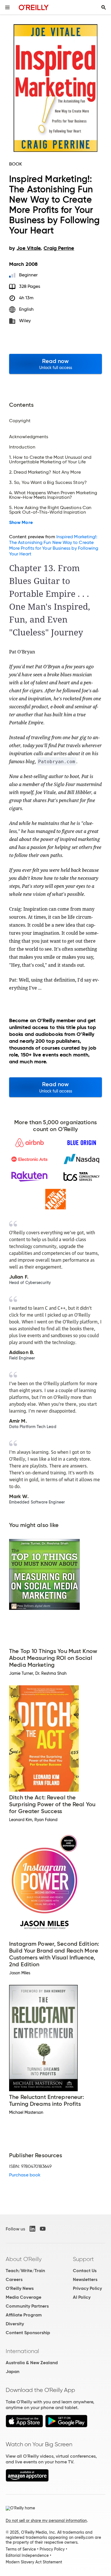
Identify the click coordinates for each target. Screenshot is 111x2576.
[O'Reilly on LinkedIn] (32, 2229)
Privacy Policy (87, 2288)
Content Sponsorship (28, 2333)
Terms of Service (21, 2549)
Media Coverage (23, 2297)
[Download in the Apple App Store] (24, 2426)
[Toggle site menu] (7, 7)
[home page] (34, 7)
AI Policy (82, 2297)
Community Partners (27, 2306)
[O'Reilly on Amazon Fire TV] (27, 2480)
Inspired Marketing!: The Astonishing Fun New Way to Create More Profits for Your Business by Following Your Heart (54, 545)
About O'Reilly (24, 2259)
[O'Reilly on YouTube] (43, 2229)
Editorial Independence (27, 2555)
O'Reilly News (20, 2288)
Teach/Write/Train (25, 2271)
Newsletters (85, 2279)
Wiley (25, 321)
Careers (14, 2279)
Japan (13, 2371)
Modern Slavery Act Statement (34, 2562)
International (22, 2351)
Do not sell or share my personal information (46, 2521)
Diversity (15, 2324)
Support (83, 2259)
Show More (21, 523)
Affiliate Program (24, 2315)
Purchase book (25, 2175)
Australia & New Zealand (32, 2363)
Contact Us (85, 2271)
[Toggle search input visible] (104, 7)
